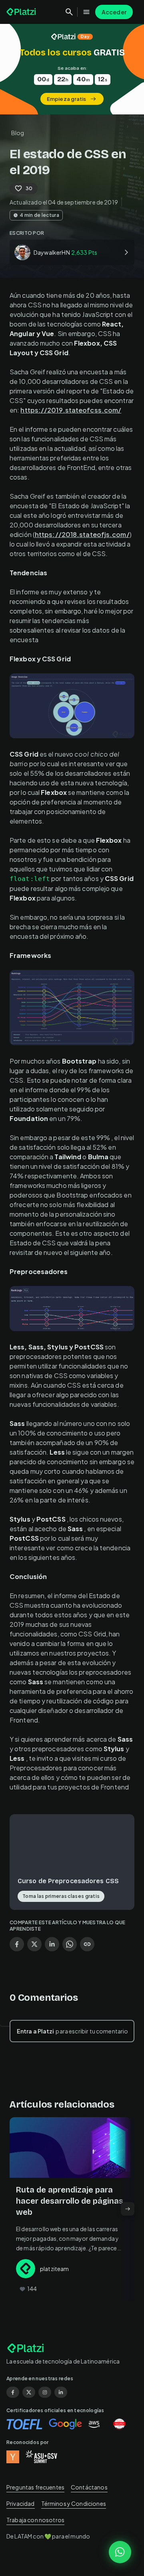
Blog (18, 133)
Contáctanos (89, 2487)
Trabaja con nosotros (35, 2520)
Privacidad (21, 2503)
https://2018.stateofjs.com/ (82, 534)
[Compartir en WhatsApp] (70, 1944)
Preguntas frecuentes (35, 2487)
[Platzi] (22, 12)
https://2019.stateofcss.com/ (71, 410)
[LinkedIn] (61, 2392)
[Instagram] (45, 2392)
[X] (29, 2392)
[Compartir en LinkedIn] (52, 1944)
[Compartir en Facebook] (17, 1944)
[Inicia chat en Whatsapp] (120, 2552)
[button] (72, 69)
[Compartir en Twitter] (34, 1944)
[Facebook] (13, 2392)
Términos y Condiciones (74, 2503)
